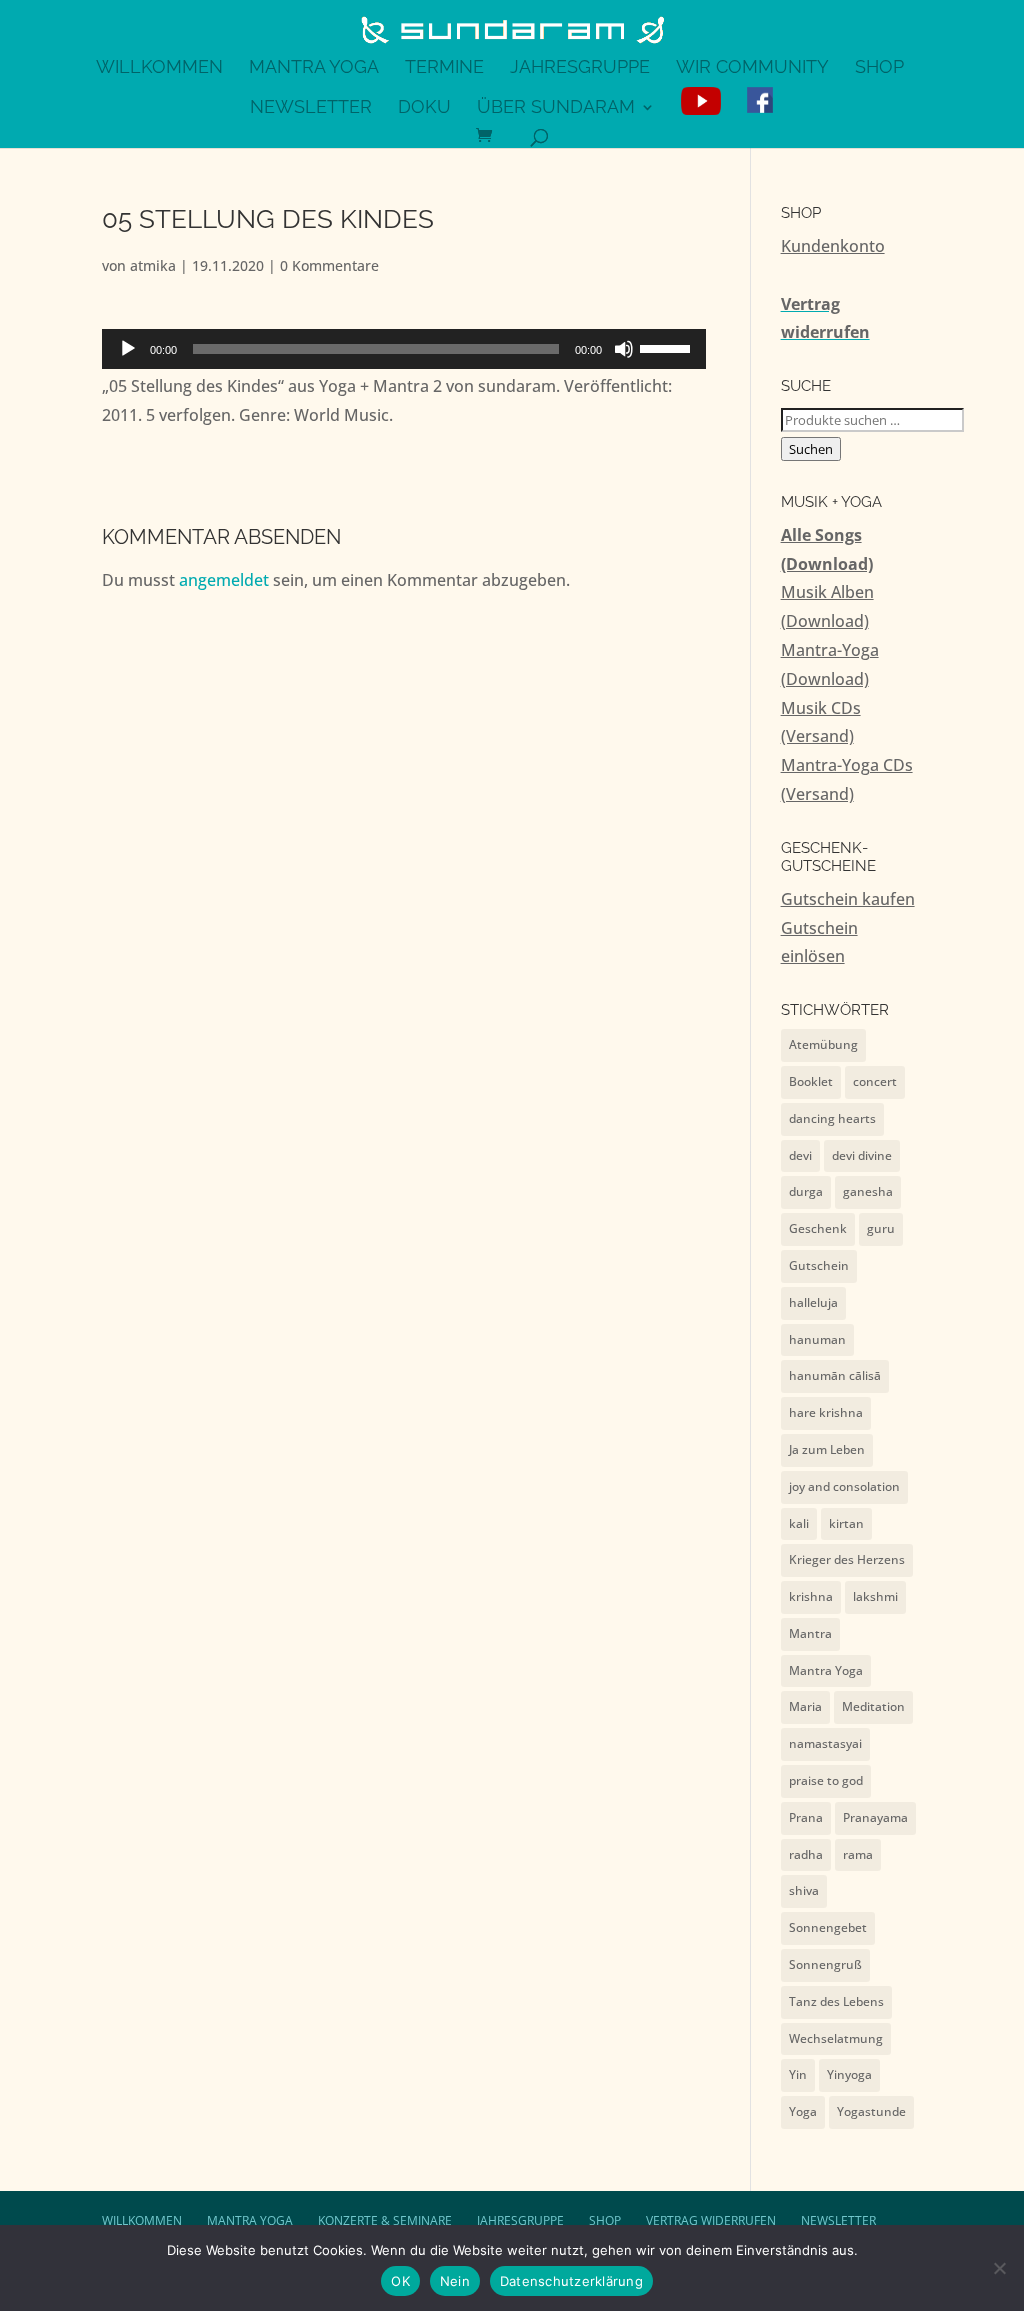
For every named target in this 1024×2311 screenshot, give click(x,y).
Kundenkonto (833, 246)
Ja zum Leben (827, 1449)
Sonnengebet (828, 1927)
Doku (424, 108)
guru (881, 1228)
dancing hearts (832, 1118)
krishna (811, 1596)
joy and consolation (844, 1486)
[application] (403, 349)
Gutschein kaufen (848, 899)
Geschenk (818, 1228)
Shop (879, 68)
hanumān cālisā (835, 1375)
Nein (455, 2281)
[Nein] (999, 2268)
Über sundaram (556, 108)
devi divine (862, 1155)
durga (806, 1191)
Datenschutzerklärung (571, 2281)
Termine (444, 68)
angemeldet (224, 580)
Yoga (803, 2111)
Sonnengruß (825, 1964)
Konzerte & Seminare (385, 2220)
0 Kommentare (329, 265)
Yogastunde (871, 2111)
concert (875, 1081)
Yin (798, 2074)
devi (800, 1155)
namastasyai (825, 1743)
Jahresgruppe (580, 68)
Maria (805, 1706)
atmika (153, 265)
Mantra (810, 1633)
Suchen (811, 449)
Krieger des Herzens (847, 1559)
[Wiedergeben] (128, 349)
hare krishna (826, 1412)
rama (858, 1854)
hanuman (817, 1339)
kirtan (846, 1523)
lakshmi (875, 1596)
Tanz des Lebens (836, 2001)
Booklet (811, 1081)
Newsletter (311, 108)
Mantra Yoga (314, 68)
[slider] (668, 347)
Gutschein (819, 1265)
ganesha (868, 1191)
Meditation (873, 1706)
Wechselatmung (836, 2038)
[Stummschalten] (624, 349)
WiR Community (752, 68)
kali (799, 1523)
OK (400, 2281)
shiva (804, 1890)
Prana (806, 1817)
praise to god (826, 1780)
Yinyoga (849, 2074)
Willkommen (159, 68)
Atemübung (823, 1044)
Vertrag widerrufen (711, 2220)
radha (806, 1854)
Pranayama (875, 1817)
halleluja (813, 1302)
